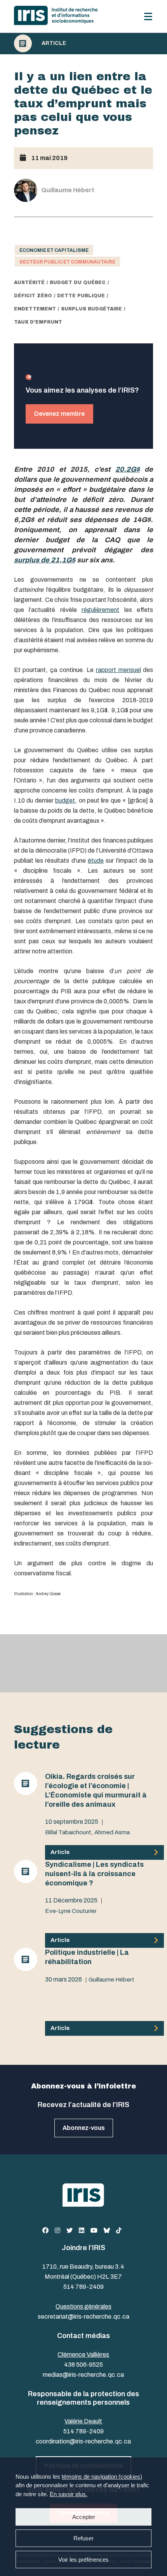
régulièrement (100, 610)
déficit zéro (33, 296)
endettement (35, 309)
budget (65, 800)
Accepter (84, 2517)
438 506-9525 (83, 2365)
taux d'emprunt (38, 322)
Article (54, 43)
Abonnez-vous (84, 2128)
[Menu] (148, 16)
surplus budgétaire (91, 309)
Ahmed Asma (112, 1832)
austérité (29, 283)
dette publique (81, 296)
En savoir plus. (69, 2494)
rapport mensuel (118, 670)
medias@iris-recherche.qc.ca (83, 2375)
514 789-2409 (83, 2287)
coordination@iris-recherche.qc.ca (83, 2441)
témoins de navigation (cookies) (102, 2477)
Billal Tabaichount (68, 1832)
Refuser (83, 2538)
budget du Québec (78, 283)
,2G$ (132, 469)
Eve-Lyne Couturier (71, 1911)
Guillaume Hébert (111, 1980)
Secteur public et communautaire (67, 262)
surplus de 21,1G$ (45, 560)
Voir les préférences (83, 2560)
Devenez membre (59, 414)
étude (96, 861)
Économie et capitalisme (54, 250)
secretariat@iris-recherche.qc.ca (83, 2317)
